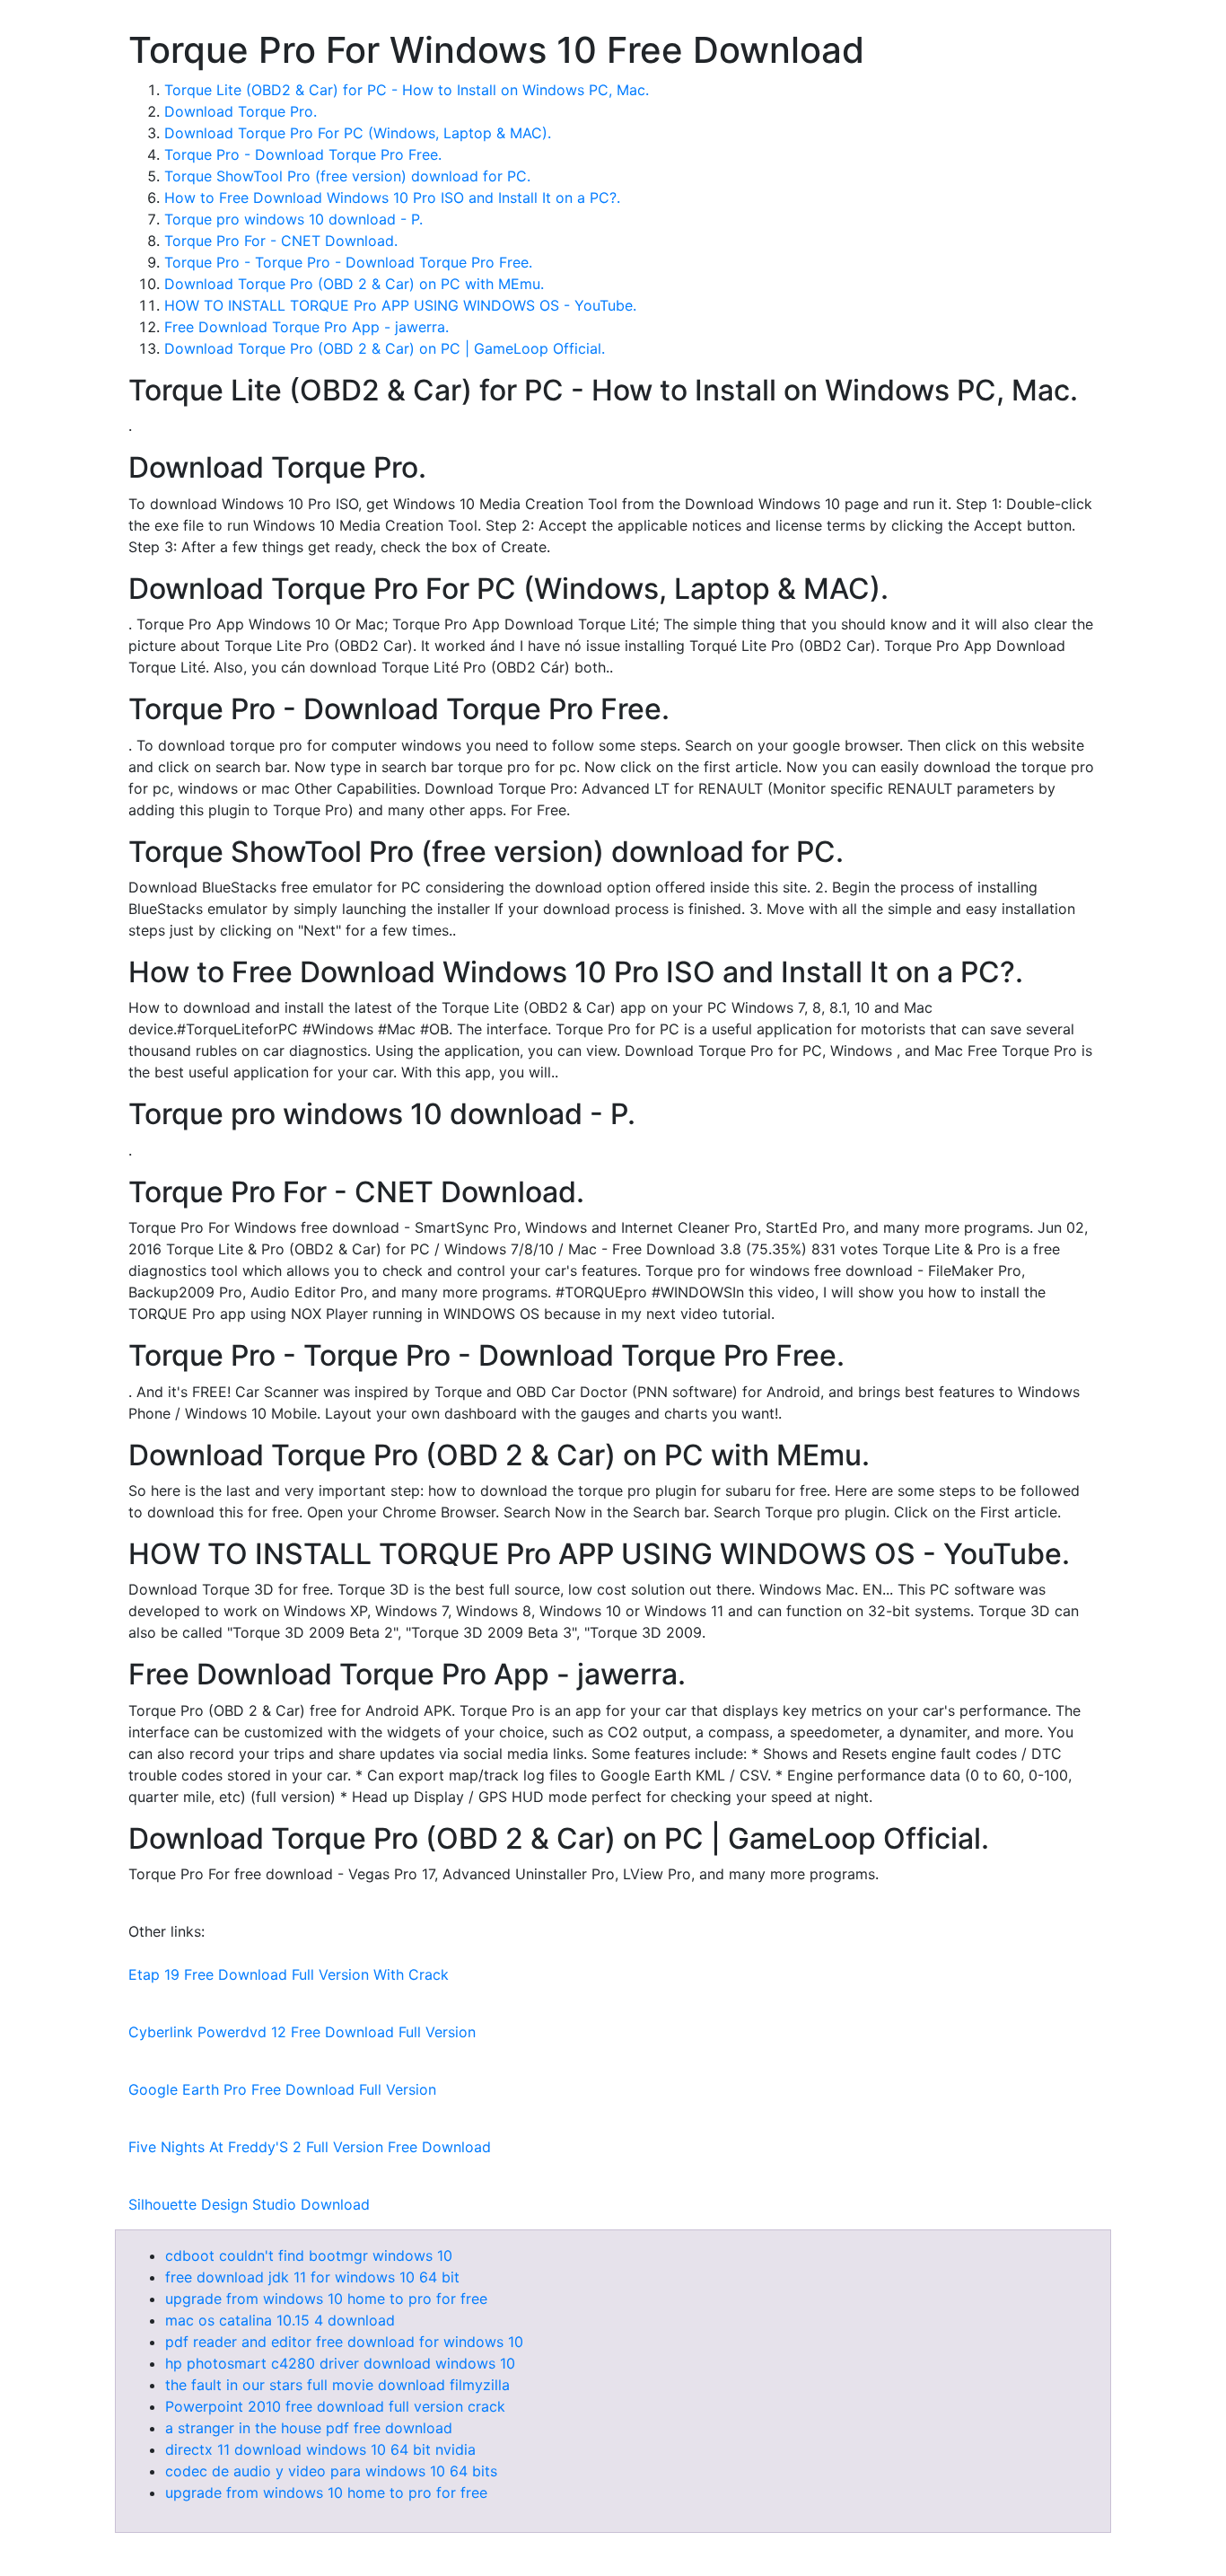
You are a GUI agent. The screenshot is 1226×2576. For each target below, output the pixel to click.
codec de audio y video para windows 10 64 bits (331, 2471)
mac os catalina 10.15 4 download (280, 2320)
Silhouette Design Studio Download (249, 2204)
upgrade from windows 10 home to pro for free (326, 2299)
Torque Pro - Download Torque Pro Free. (303, 154)
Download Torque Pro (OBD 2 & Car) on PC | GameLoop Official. (385, 348)
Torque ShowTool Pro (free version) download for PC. (347, 176)
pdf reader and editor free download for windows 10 (344, 2342)
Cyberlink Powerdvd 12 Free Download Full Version (302, 2032)
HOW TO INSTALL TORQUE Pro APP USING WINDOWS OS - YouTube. (400, 305)
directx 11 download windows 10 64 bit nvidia (320, 2449)
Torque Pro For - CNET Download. (281, 241)
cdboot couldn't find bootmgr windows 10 (309, 2255)
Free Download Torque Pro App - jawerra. (306, 327)
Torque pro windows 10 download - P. (293, 219)
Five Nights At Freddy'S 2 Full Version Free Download (310, 2147)
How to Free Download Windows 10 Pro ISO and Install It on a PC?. (392, 198)
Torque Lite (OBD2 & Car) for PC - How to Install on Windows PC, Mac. (407, 90)
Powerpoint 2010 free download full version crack (335, 2406)
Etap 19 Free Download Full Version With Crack (289, 1974)
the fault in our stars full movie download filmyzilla (337, 2385)
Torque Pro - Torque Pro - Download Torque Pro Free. (348, 262)
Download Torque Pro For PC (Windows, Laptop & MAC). (358, 133)
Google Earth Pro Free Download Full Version (282, 2089)
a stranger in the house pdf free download (309, 2428)
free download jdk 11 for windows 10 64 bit (312, 2277)
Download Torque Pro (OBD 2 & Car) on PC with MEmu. (354, 284)
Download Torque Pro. (241, 111)
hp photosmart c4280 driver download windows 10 (340, 2363)
